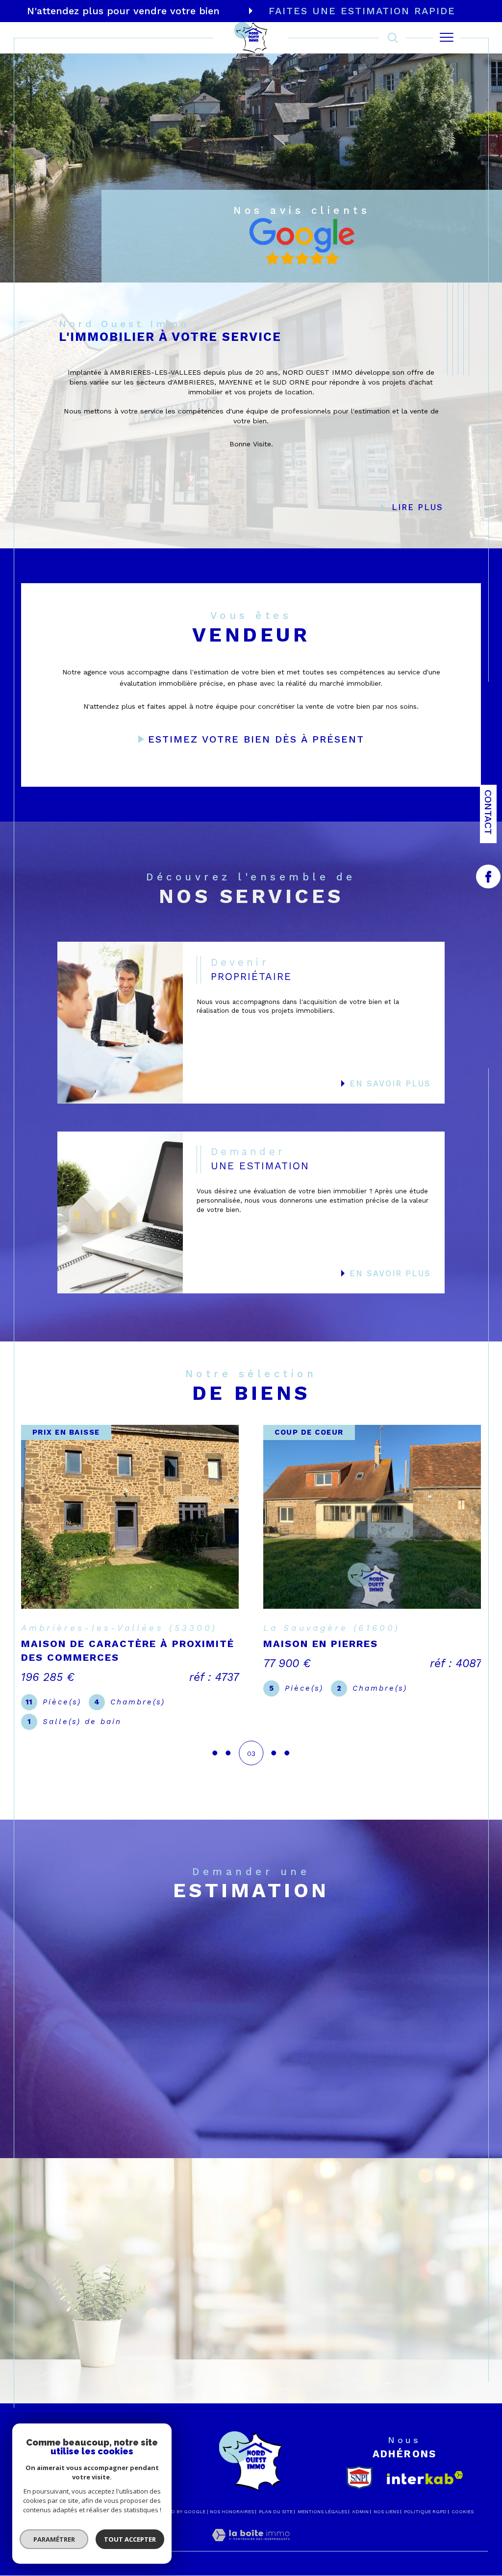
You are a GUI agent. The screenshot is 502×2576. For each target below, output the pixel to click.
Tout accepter (130, 2539)
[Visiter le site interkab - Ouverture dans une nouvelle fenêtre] (425, 2483)
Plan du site (276, 2516)
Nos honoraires (232, 2516)
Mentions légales (322, 2516)
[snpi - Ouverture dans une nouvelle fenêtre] (359, 2483)
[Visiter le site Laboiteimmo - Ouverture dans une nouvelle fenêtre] (251, 2550)
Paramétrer (54, 2539)
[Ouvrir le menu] (447, 38)
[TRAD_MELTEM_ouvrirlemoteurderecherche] (393, 38)
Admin (360, 2516)
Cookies (463, 2516)
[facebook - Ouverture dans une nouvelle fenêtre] (488, 876)
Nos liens (386, 2516)
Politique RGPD (425, 2516)
